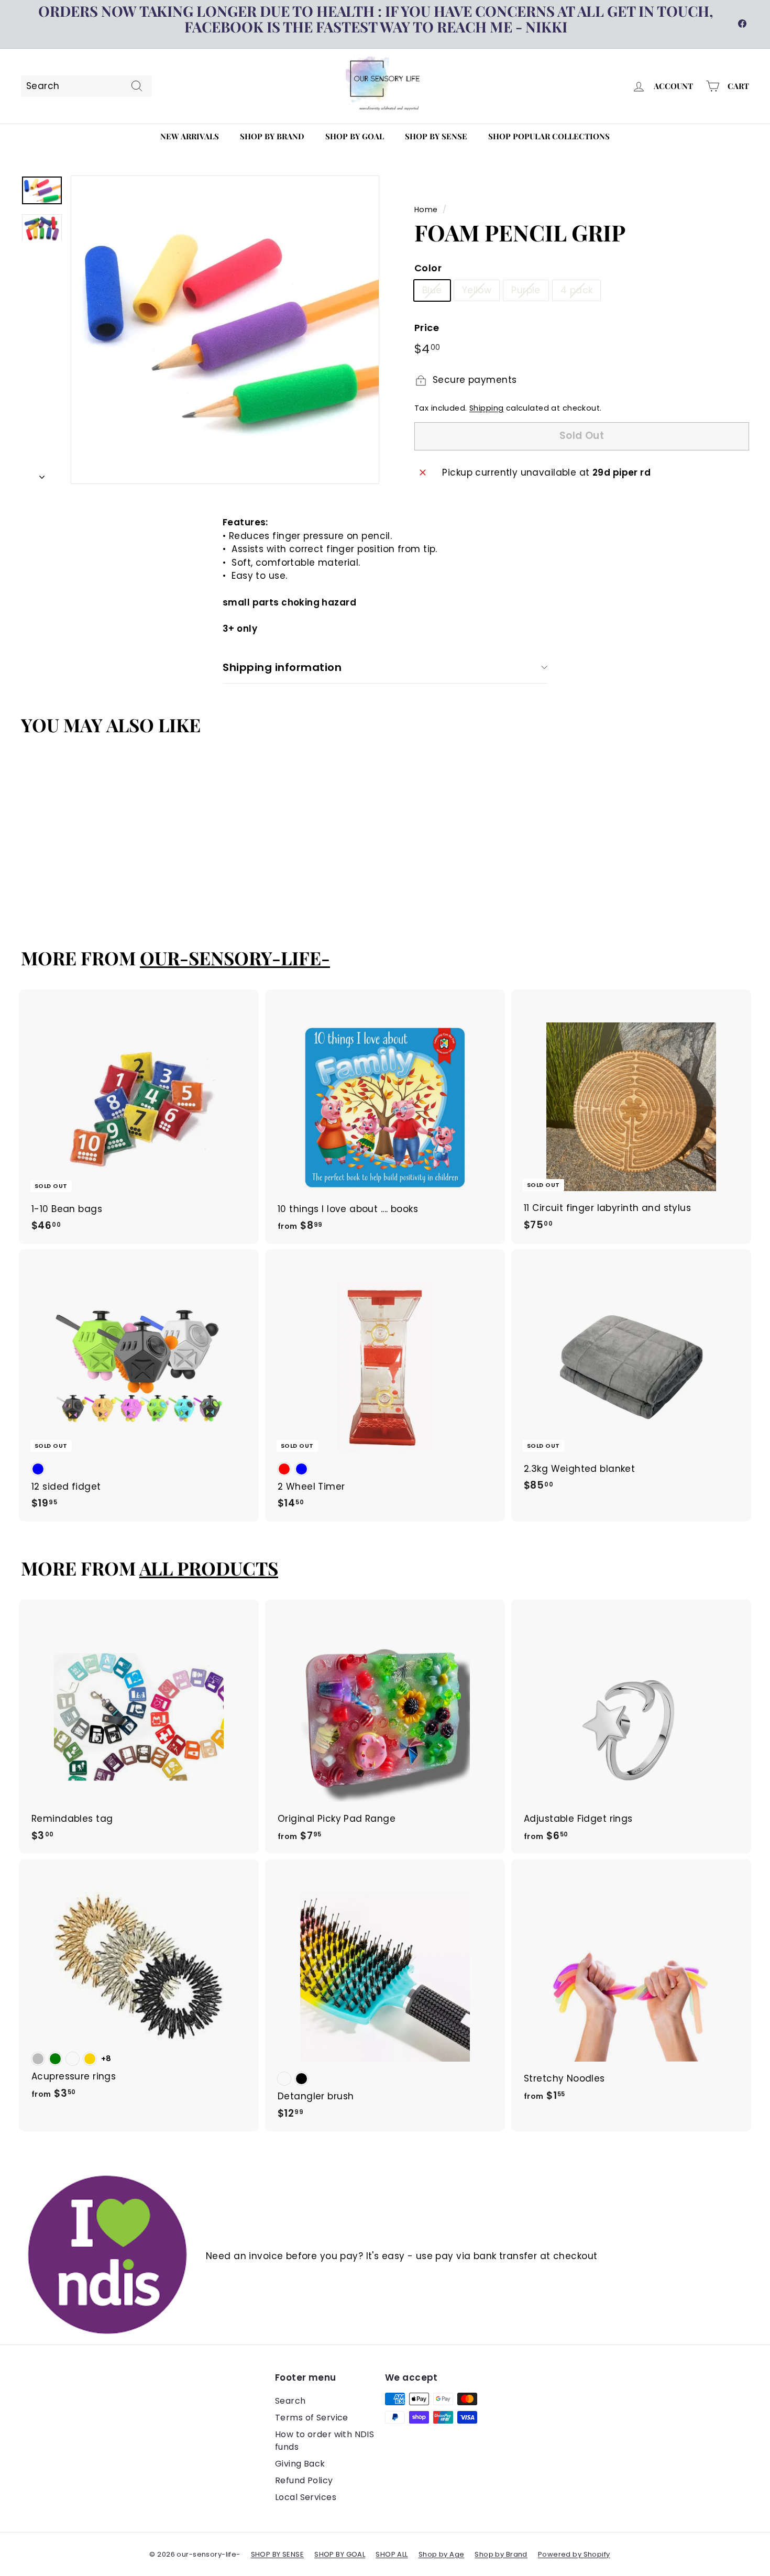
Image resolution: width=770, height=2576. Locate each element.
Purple (526, 290)
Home (426, 210)
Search (290, 2401)
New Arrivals (190, 136)
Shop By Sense (436, 136)
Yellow (477, 290)
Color (428, 268)
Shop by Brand (272, 136)
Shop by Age (442, 2554)
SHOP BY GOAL (340, 2554)
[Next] (42, 475)
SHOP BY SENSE (278, 2554)
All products (209, 1568)
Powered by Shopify (574, 2554)
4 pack (577, 290)
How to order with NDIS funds (324, 2441)
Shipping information (282, 667)
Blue (432, 290)
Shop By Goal (355, 136)
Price (427, 328)
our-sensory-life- (235, 958)
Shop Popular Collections (549, 136)
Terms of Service (312, 2418)
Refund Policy (304, 2480)
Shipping (486, 408)
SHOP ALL (392, 2554)
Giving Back (300, 2464)
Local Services (306, 2497)
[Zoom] (225, 330)
